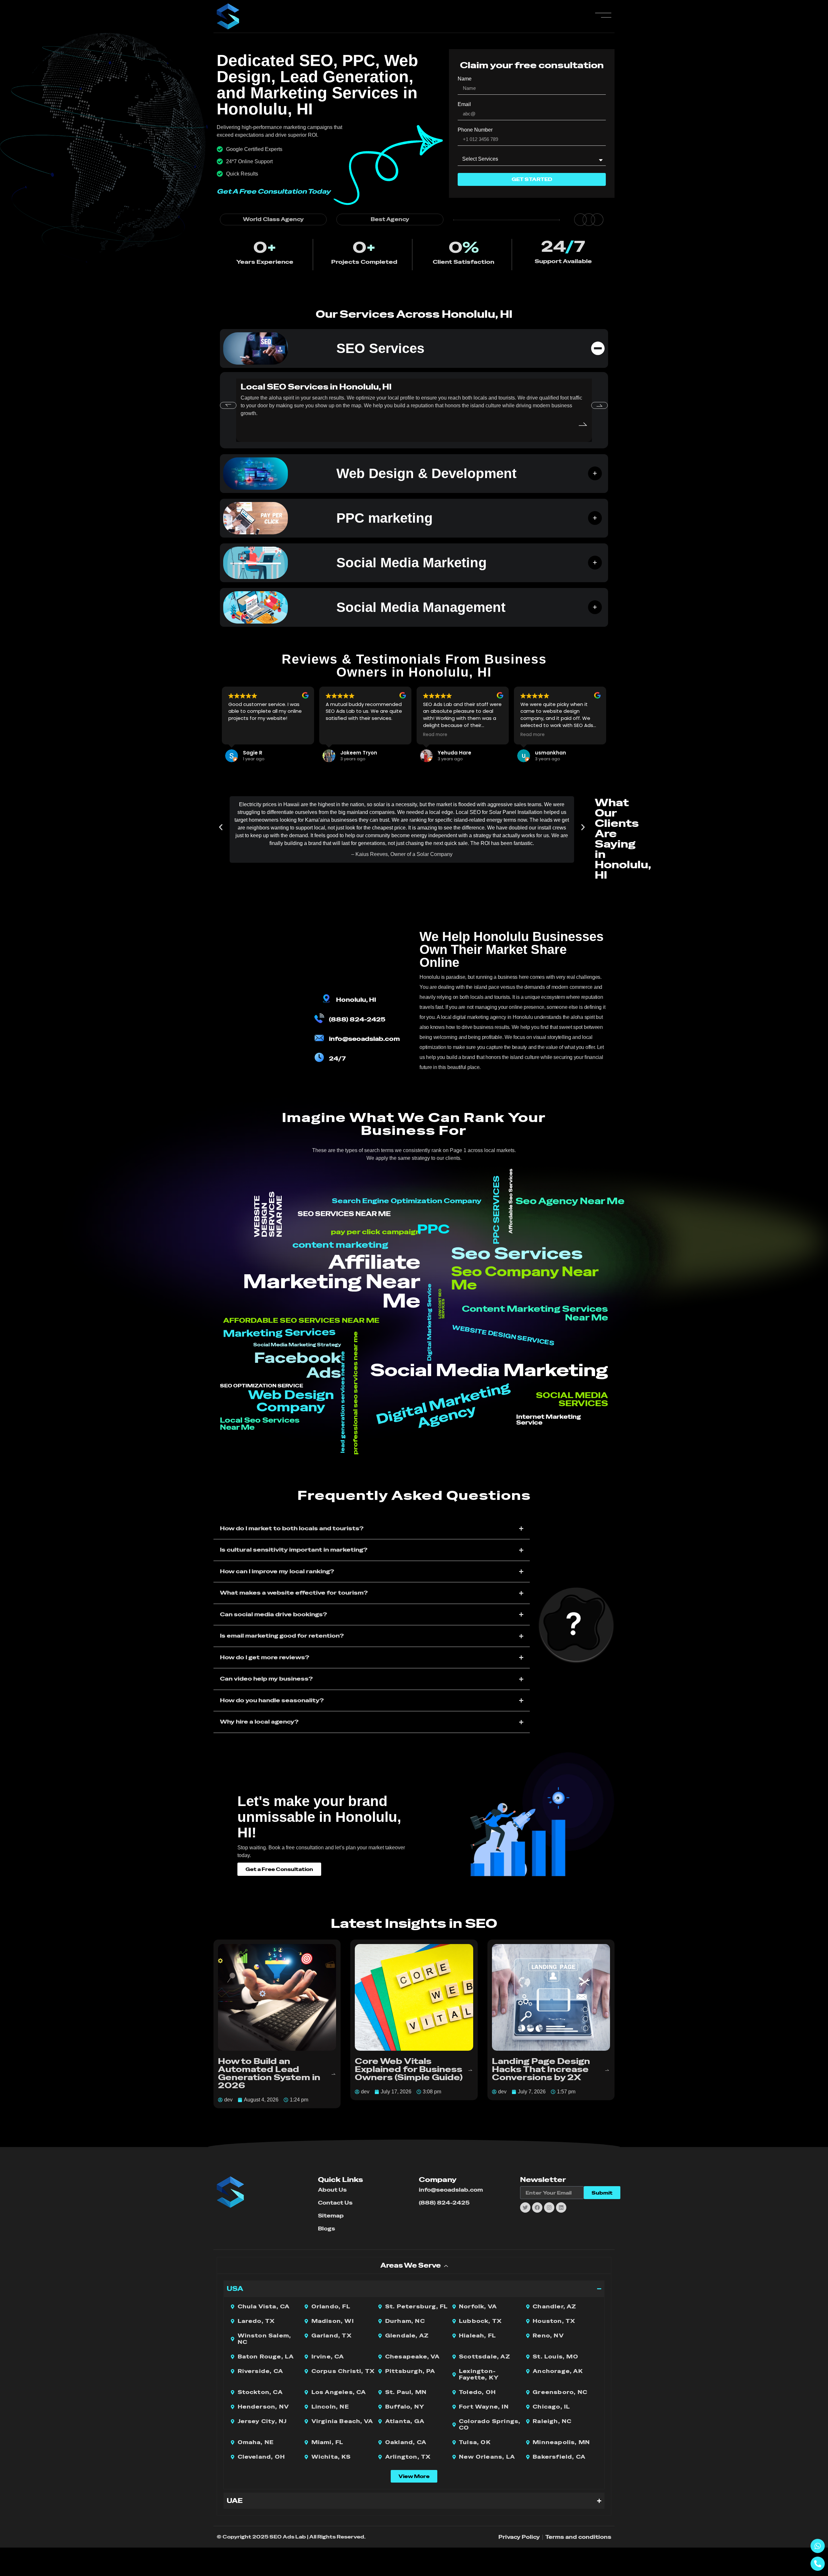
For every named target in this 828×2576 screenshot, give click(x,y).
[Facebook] (537, 2207)
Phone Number (475, 130)
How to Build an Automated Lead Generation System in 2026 (269, 2073)
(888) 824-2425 (357, 1019)
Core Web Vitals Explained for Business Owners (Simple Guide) (409, 2069)
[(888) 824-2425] (319, 1018)
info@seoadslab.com (364, 1039)
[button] (228, 405)
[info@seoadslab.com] (319, 1038)
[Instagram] (549, 2207)
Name (465, 79)
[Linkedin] (561, 2207)
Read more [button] (435, 735)
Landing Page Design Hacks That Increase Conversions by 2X (541, 2069)
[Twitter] (525, 2207)
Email (464, 104)
